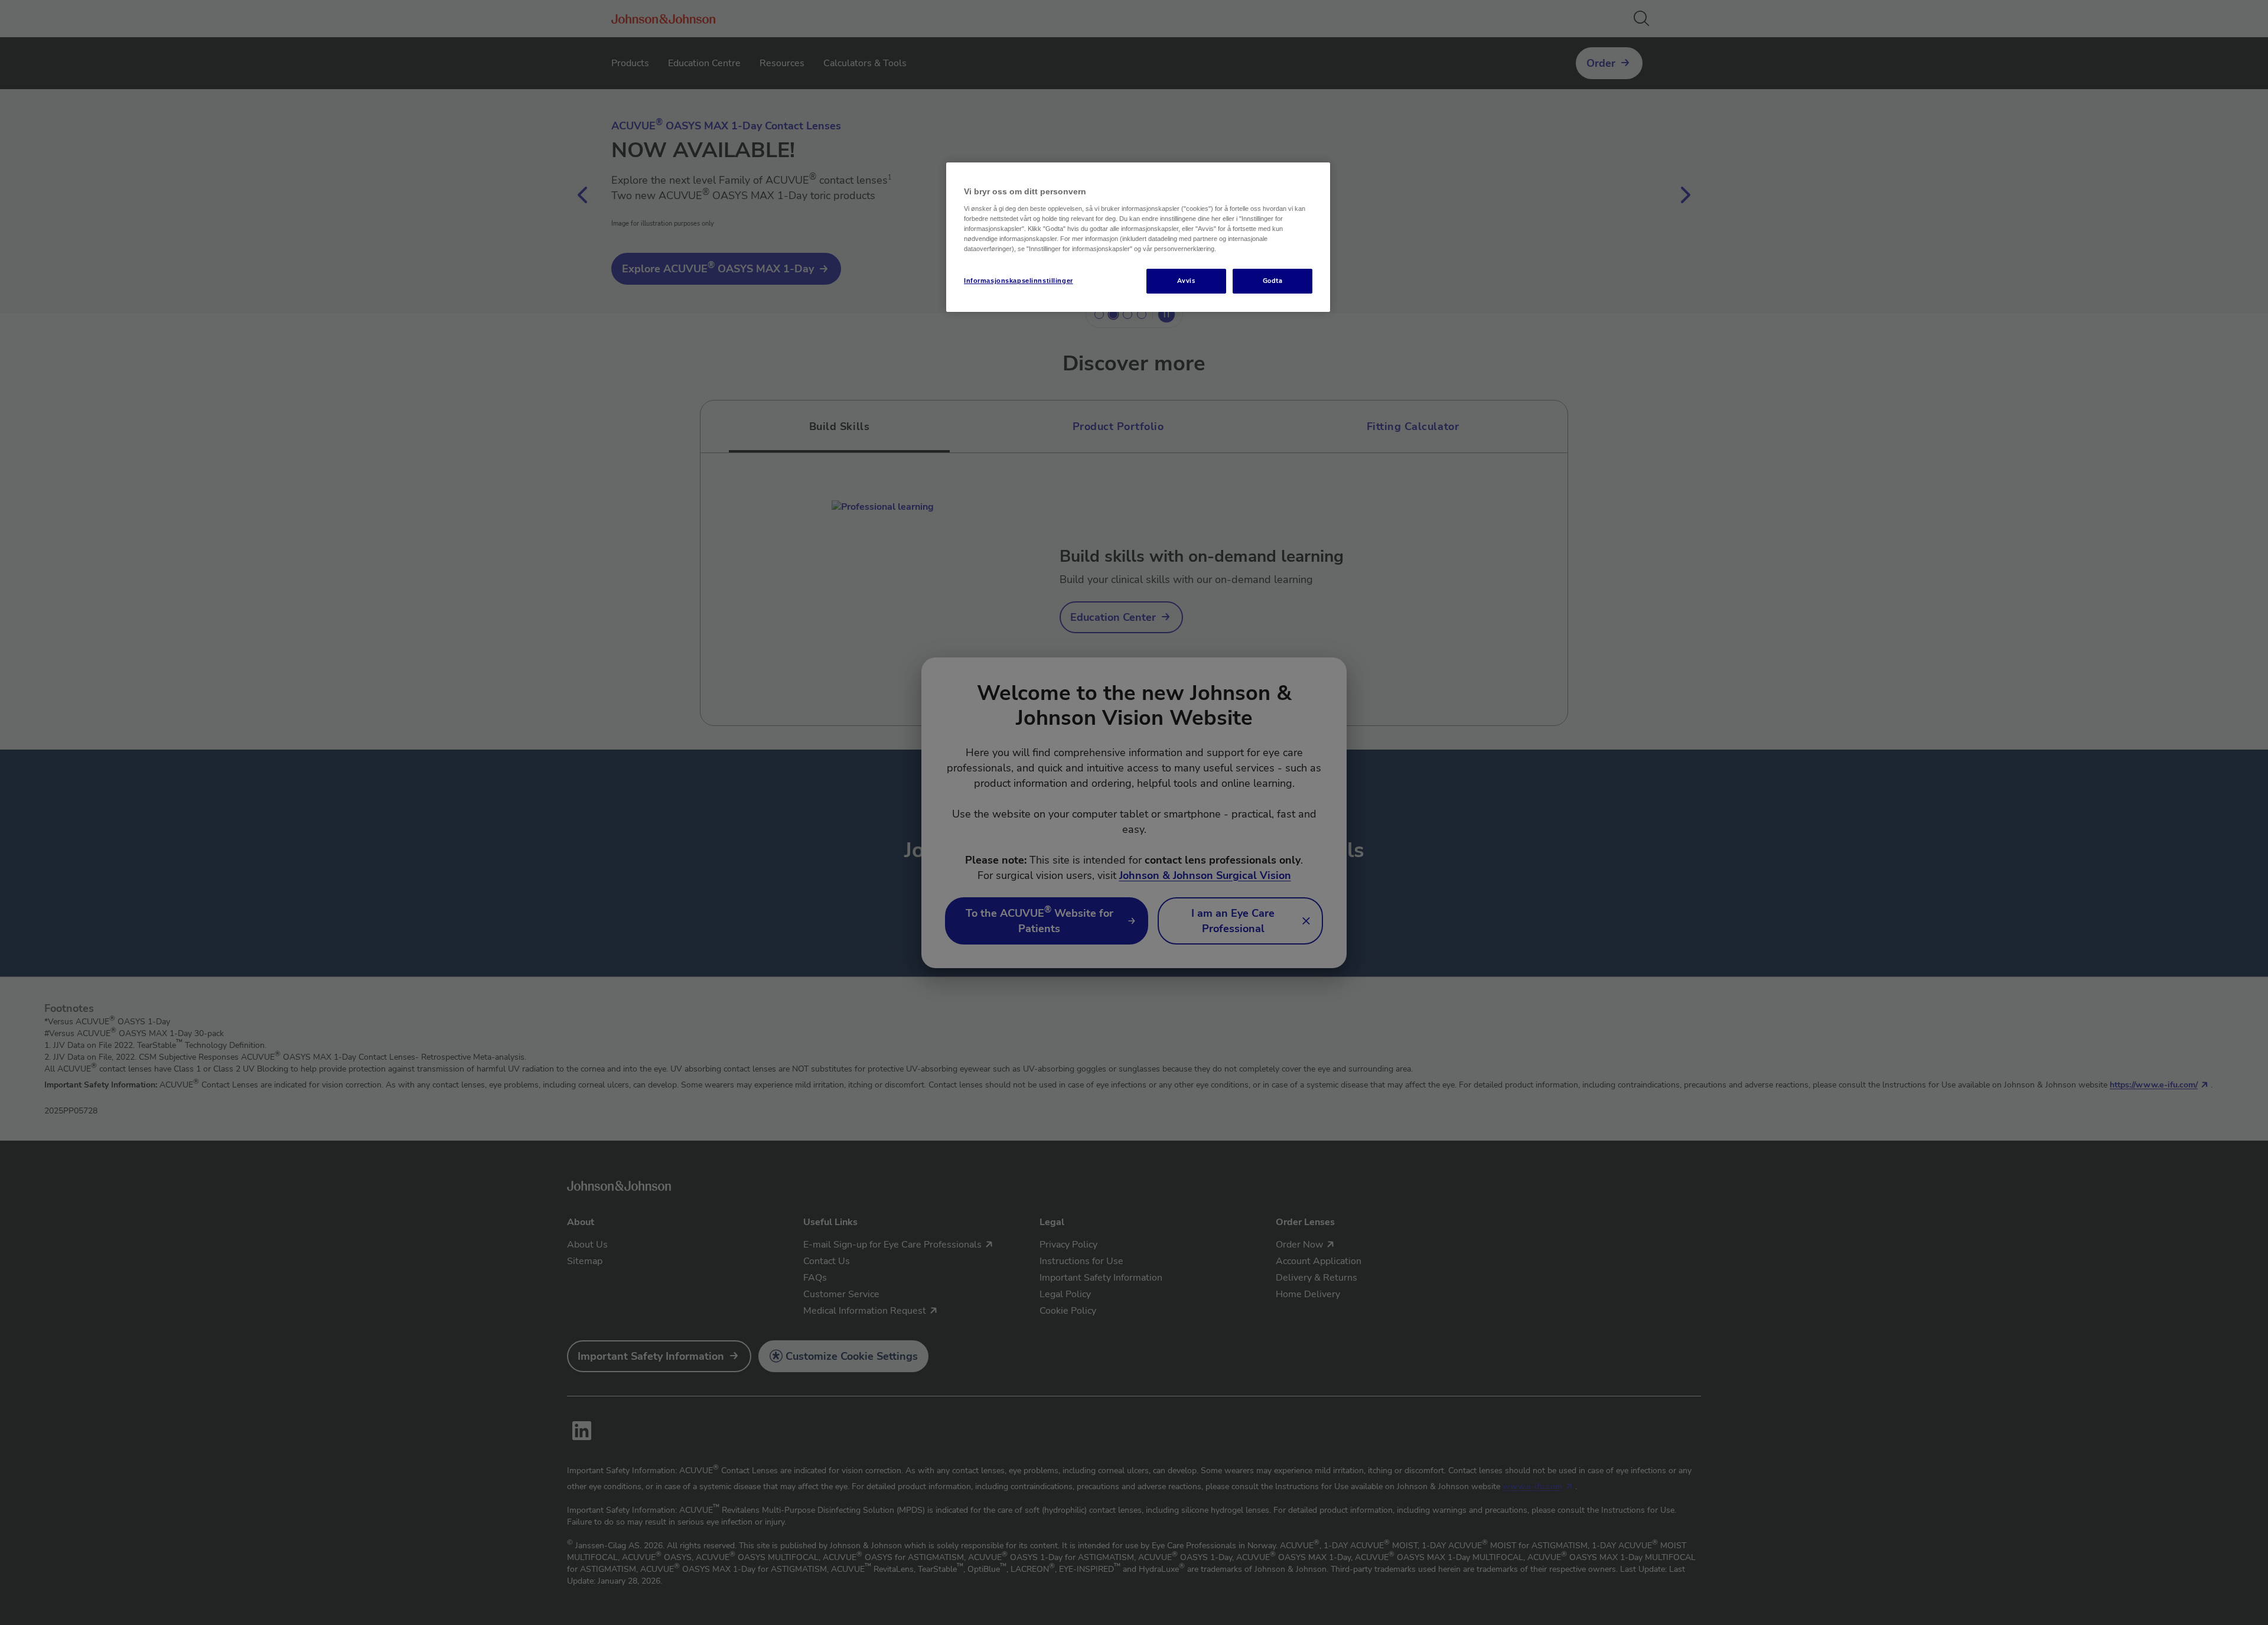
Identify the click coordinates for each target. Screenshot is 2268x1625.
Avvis (1186, 281)
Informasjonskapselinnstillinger (1019, 281)
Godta (1273, 281)
